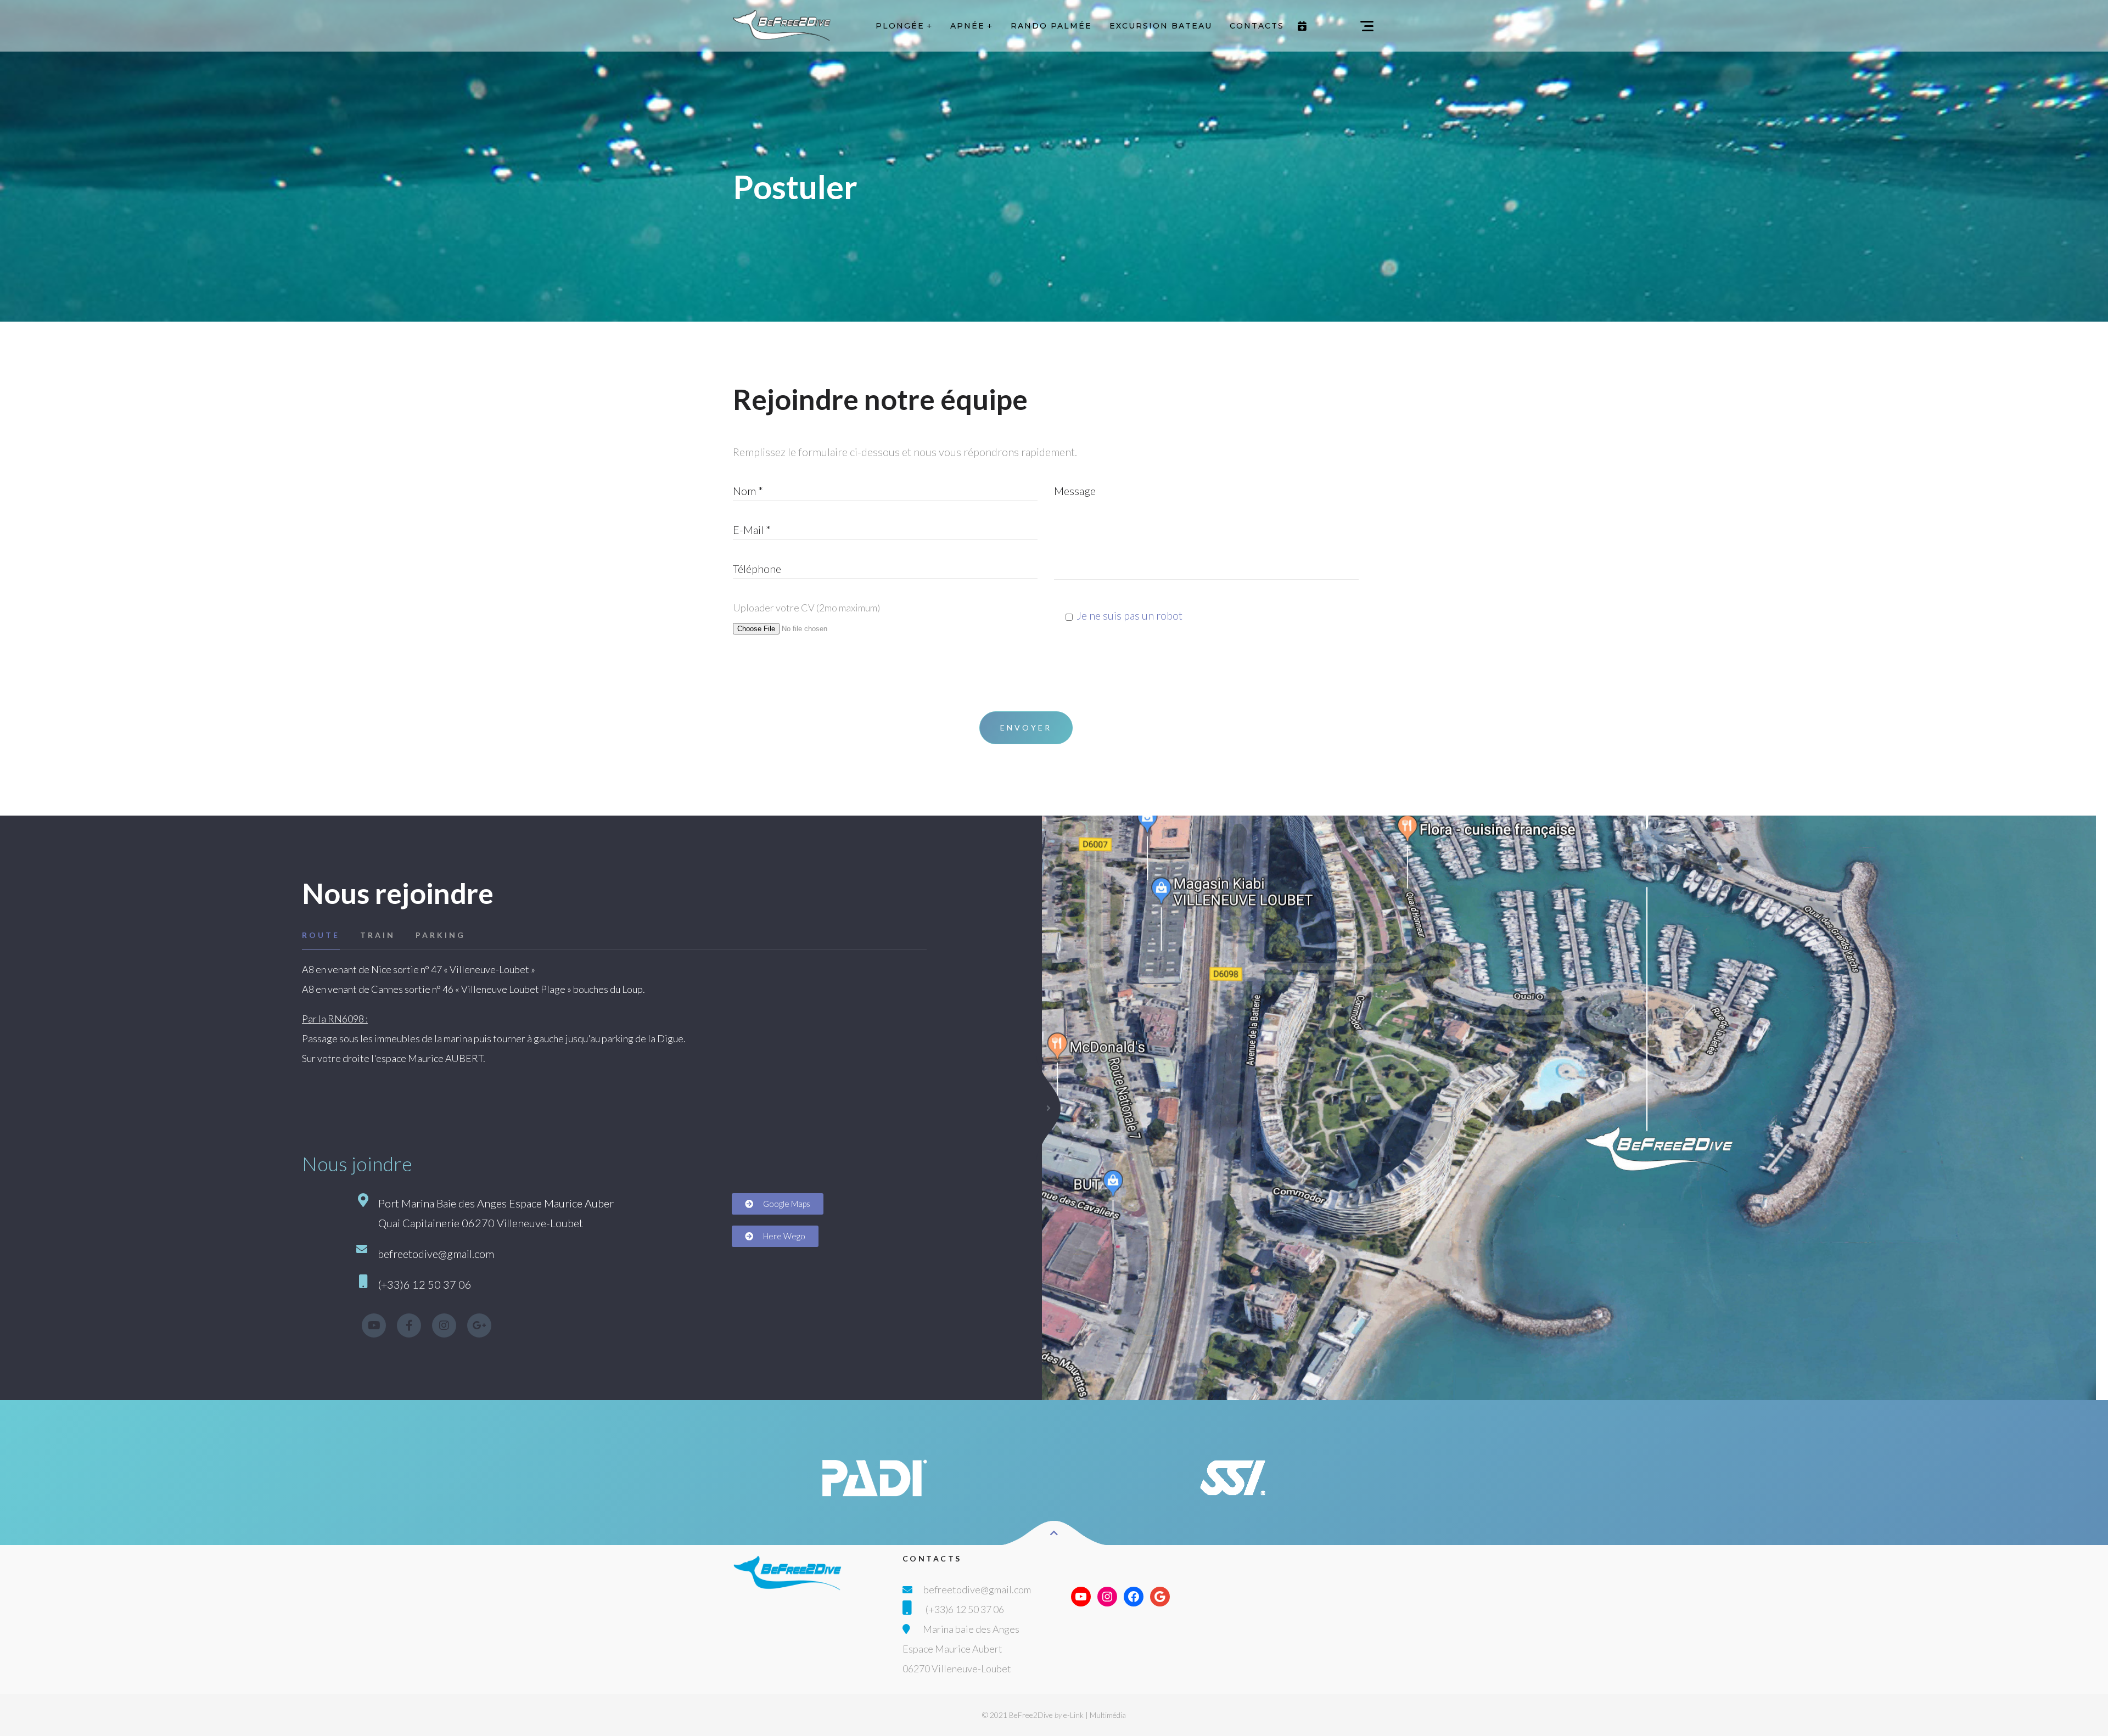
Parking (441, 935)
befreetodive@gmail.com (977, 1589)
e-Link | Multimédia (1095, 1715)
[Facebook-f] (409, 1325)
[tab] (329, 935)
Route (321, 935)
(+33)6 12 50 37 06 (965, 1609)
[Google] (1160, 1597)
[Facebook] (1134, 1597)
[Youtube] (374, 1325)
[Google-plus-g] (479, 1325)
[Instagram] (444, 1325)
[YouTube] (1081, 1597)
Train (378, 935)
